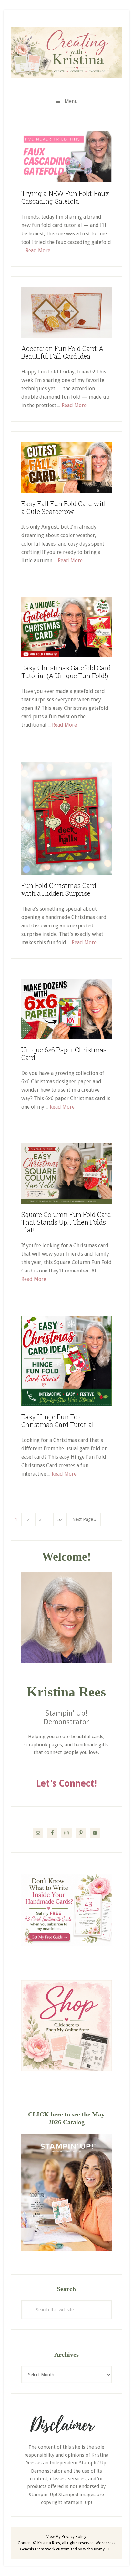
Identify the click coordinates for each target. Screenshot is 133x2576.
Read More (38, 250)
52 (62, 1519)
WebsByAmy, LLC (98, 2549)
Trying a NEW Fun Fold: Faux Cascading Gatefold (65, 197)
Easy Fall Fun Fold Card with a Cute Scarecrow (65, 507)
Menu (71, 101)
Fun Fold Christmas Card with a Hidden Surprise (59, 889)
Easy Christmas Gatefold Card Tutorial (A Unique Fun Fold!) (66, 672)
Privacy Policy (74, 2537)
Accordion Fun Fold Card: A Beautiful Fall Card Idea (62, 352)
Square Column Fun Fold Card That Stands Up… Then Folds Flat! (66, 1222)
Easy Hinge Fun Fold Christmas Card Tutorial (58, 1421)
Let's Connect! (66, 1784)
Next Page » (84, 1521)
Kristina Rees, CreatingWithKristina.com (66, 52)
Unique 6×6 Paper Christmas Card (64, 1054)
